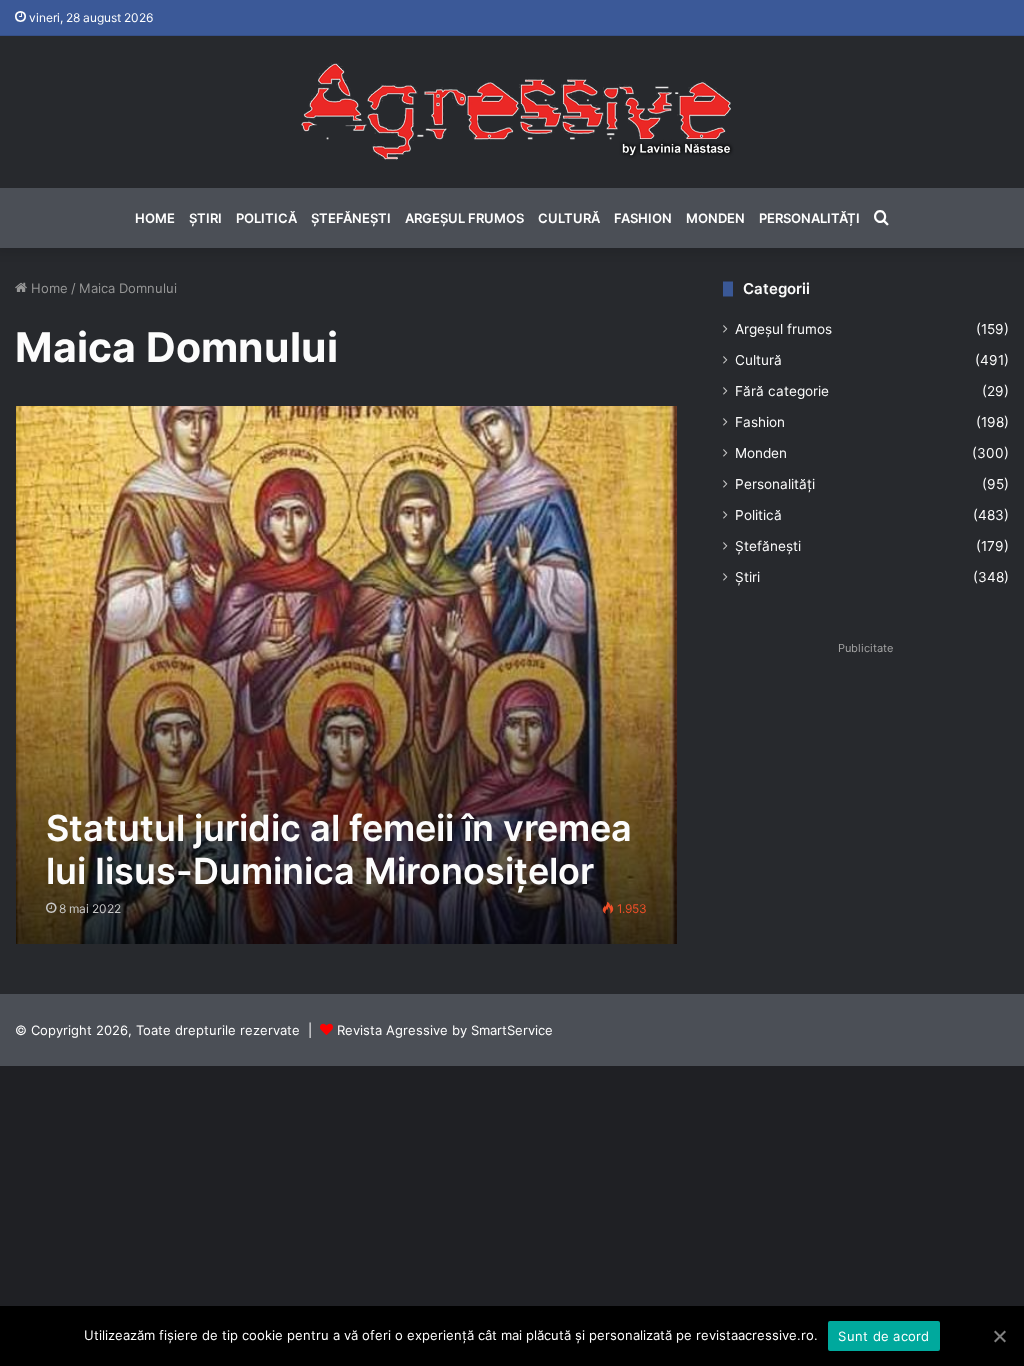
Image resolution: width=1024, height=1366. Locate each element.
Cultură (569, 218)
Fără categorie (782, 391)
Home (155, 218)
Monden (715, 218)
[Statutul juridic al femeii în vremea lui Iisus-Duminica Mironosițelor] (347, 675)
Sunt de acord (883, 1336)
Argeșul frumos (464, 218)
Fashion (643, 218)
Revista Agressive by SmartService (445, 1030)
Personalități (809, 218)
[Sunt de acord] (999, 1336)
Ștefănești (351, 218)
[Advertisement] (866, 787)
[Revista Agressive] (512, 112)
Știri (205, 218)
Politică (266, 218)
